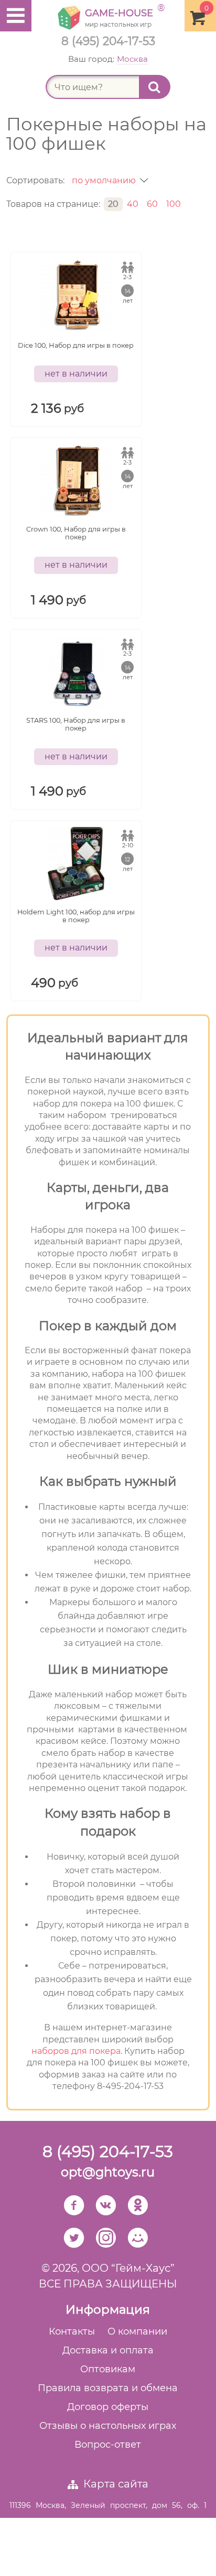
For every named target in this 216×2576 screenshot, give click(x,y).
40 (133, 204)
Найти (155, 87)
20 (113, 204)
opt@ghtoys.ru (108, 2172)
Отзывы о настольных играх (108, 2426)
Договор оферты (108, 2407)
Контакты (72, 2331)
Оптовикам (108, 2369)
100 (174, 204)
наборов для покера (76, 2051)
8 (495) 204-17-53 (108, 41)
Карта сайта (116, 2484)
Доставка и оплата (108, 2350)
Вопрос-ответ (108, 2445)
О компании (137, 2331)
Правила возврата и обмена (108, 2388)
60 (152, 204)
